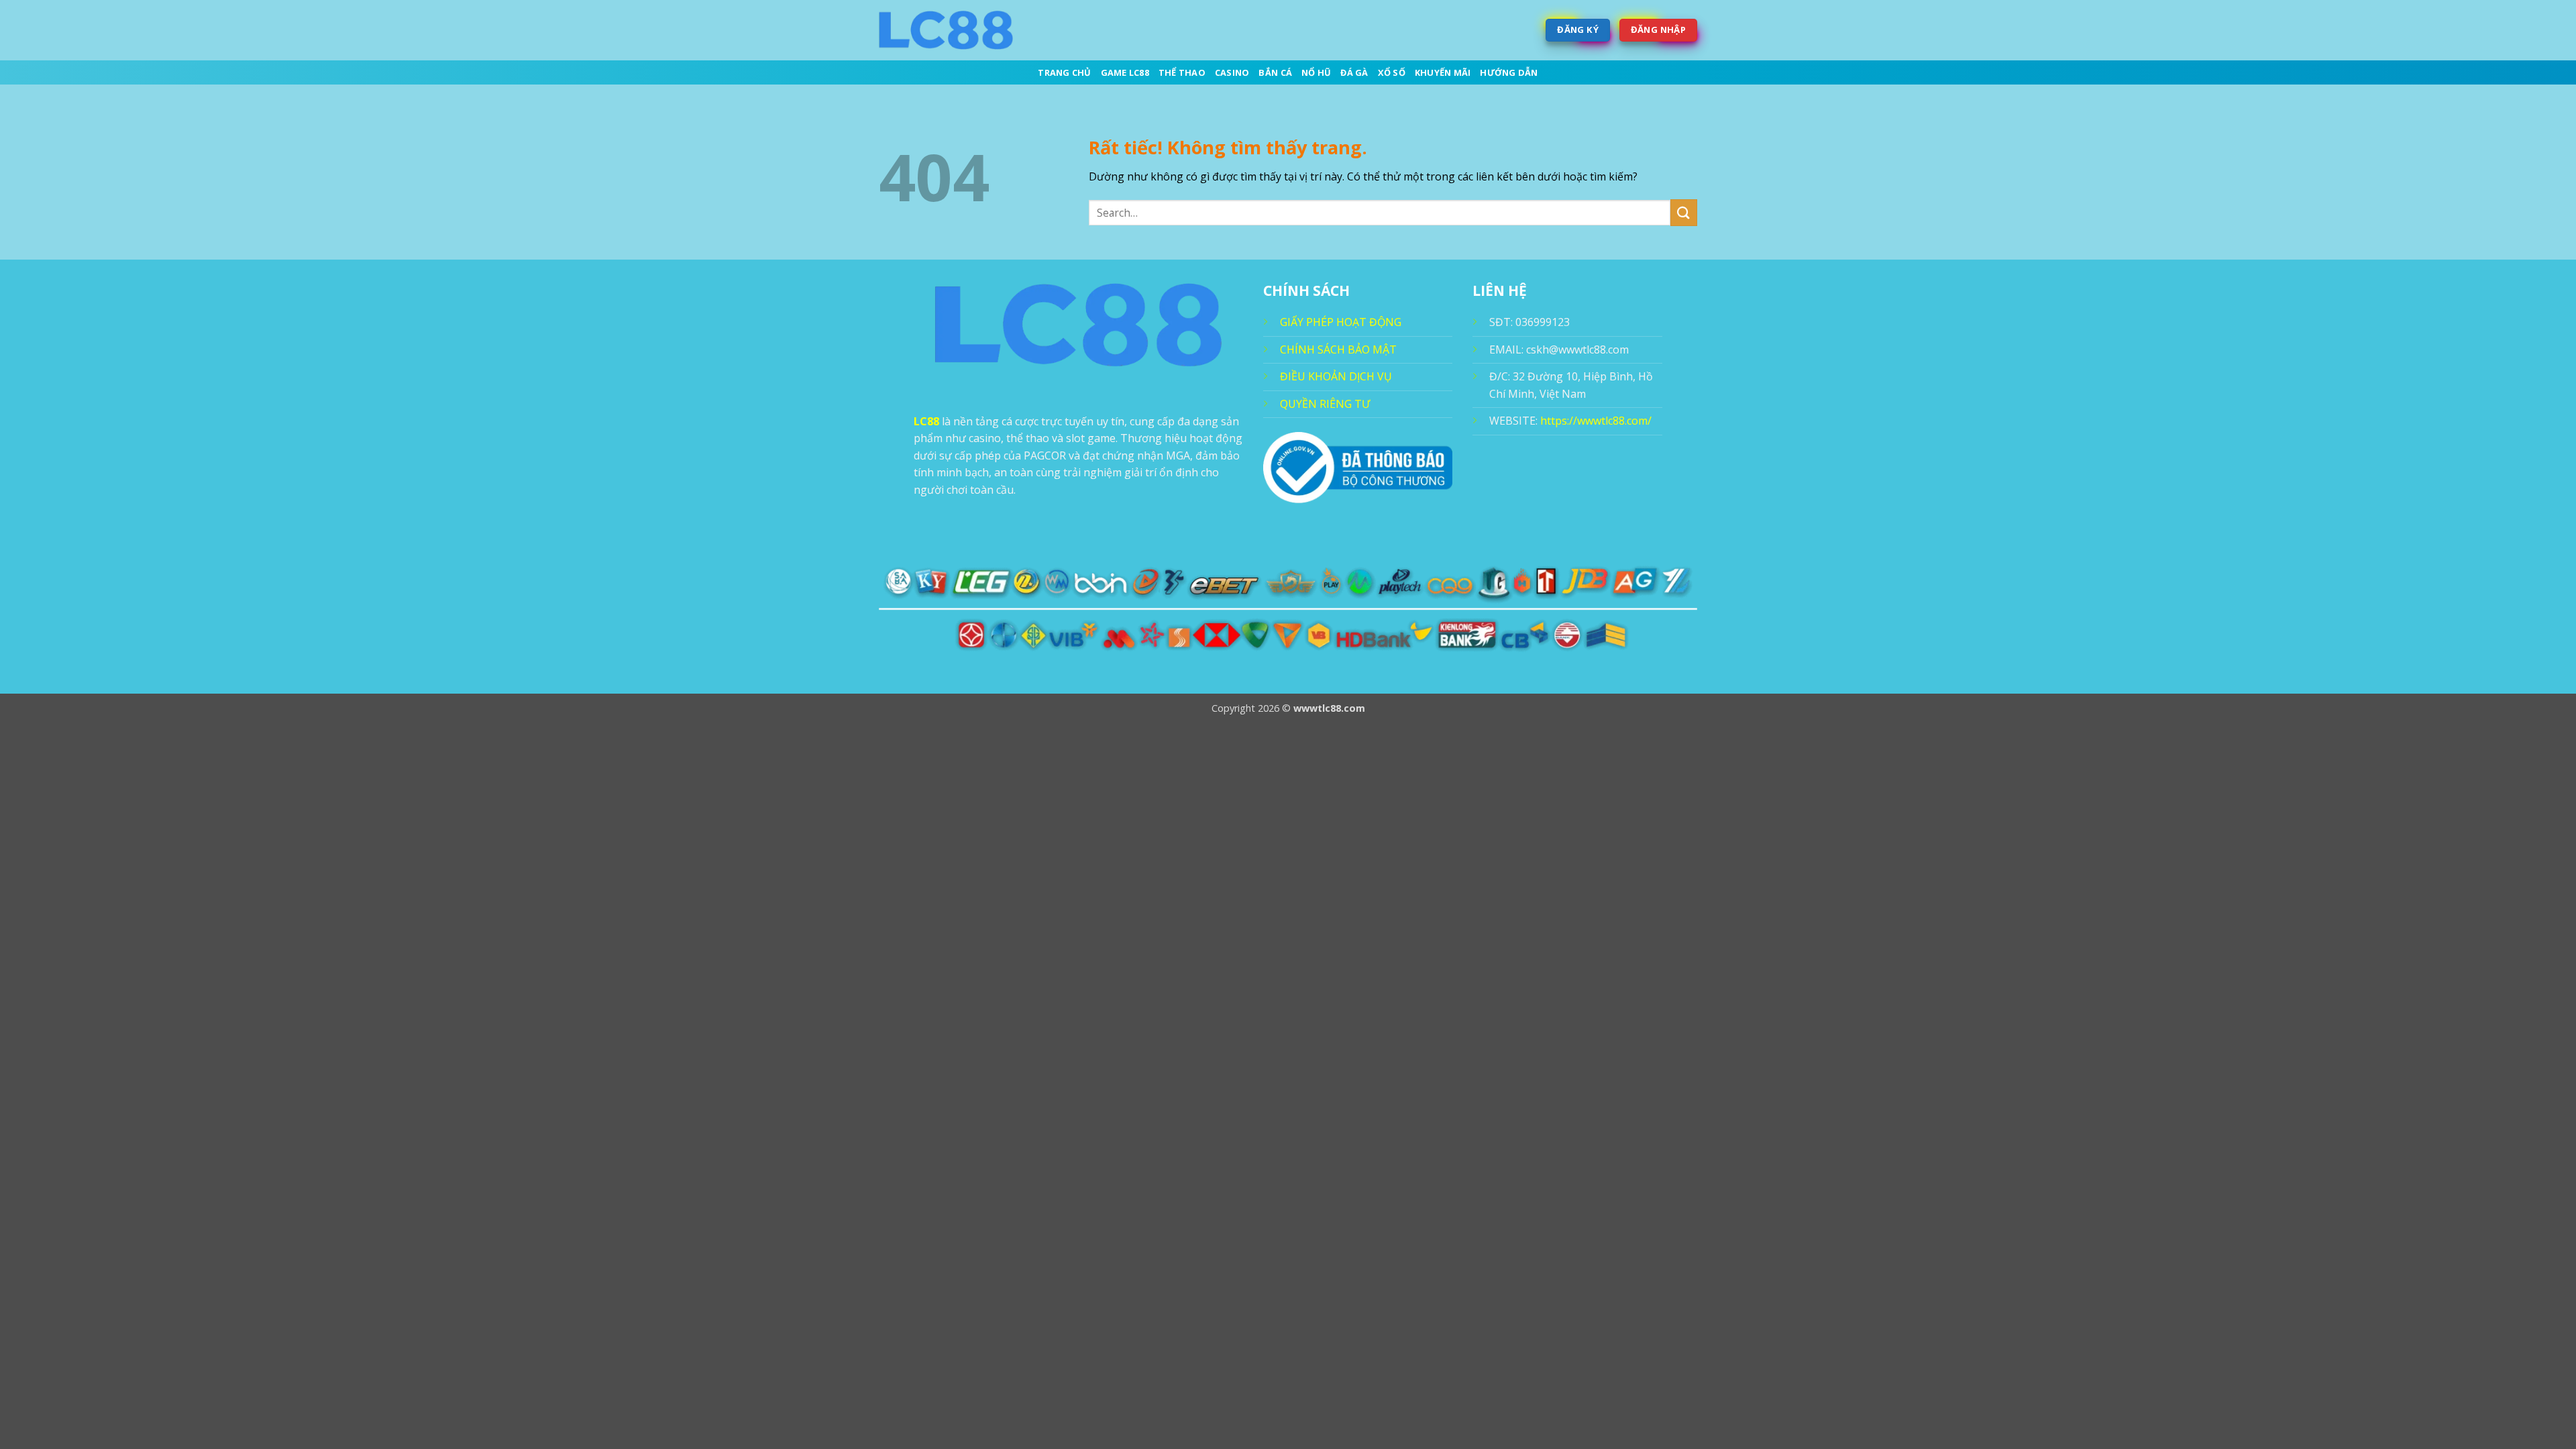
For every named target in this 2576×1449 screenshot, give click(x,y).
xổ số (1392, 72)
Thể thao (1182, 72)
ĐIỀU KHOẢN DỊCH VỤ (1336, 376)
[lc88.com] (946, 30)
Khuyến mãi (1443, 72)
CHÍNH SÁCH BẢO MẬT (1338, 350)
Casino (1232, 72)
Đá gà (1354, 72)
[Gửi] (1684, 212)
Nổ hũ (1316, 72)
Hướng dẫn (1509, 72)
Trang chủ (1064, 72)
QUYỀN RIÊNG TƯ (1325, 404)
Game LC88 (1125, 72)
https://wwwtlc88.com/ (1596, 421)
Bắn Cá (1275, 72)
